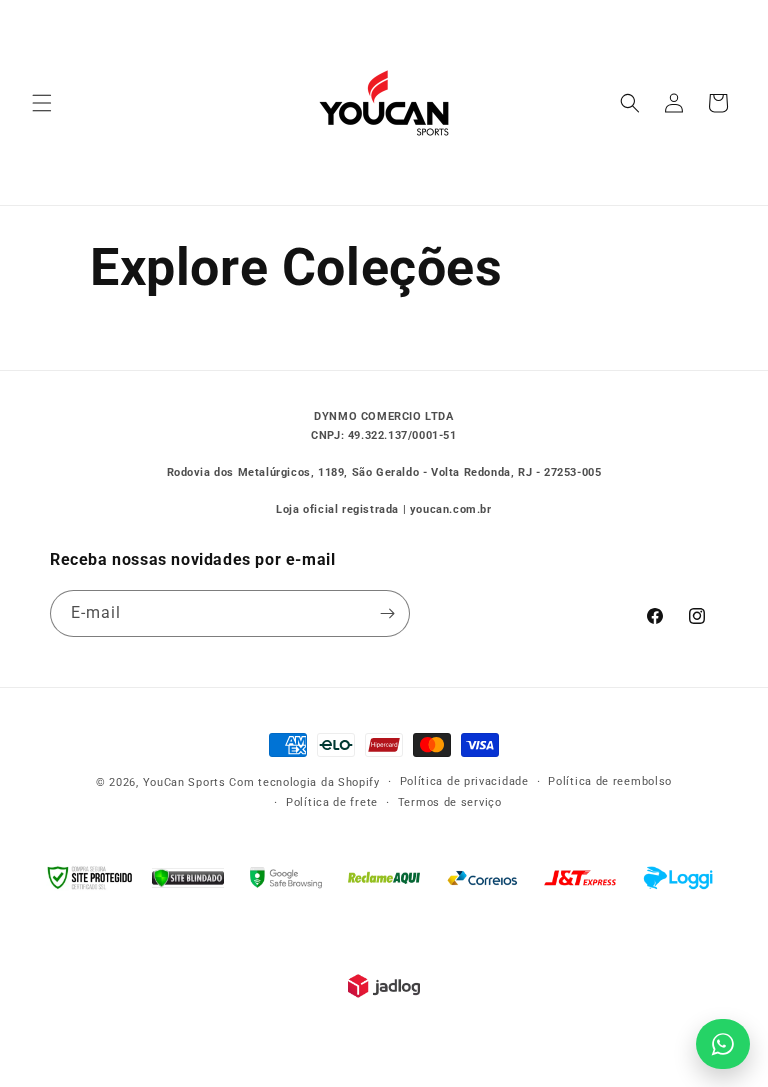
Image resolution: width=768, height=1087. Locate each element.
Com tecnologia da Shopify (304, 782)
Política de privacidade (464, 781)
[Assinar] (387, 613)
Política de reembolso (610, 781)
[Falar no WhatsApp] (723, 1044)
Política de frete (332, 802)
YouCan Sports (184, 782)
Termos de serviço (450, 802)
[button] (42, 103)
